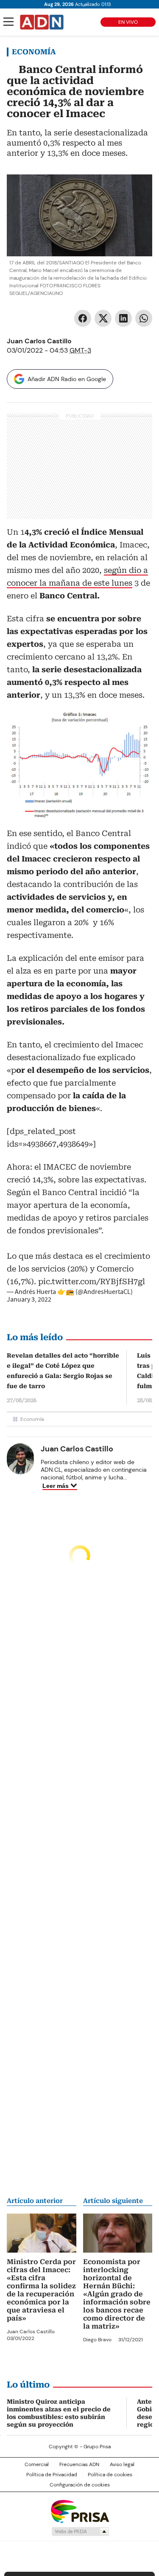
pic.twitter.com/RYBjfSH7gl (92, 1281)
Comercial (37, 2464)
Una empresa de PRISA (80, 2511)
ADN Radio (42, 22)
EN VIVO (128, 22)
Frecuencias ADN (79, 2464)
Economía (34, 52)
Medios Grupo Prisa (80, 2531)
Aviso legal (122, 2464)
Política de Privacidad (52, 2475)
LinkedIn (123, 318)
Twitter (103, 318)
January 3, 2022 (29, 1299)
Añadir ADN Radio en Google (67, 379)
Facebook (83, 318)
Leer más (56, 1486)
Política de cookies (110, 2475)
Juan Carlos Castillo (39, 341)
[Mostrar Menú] (8, 22)
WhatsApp (144, 318)
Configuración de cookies (80, 2485)
